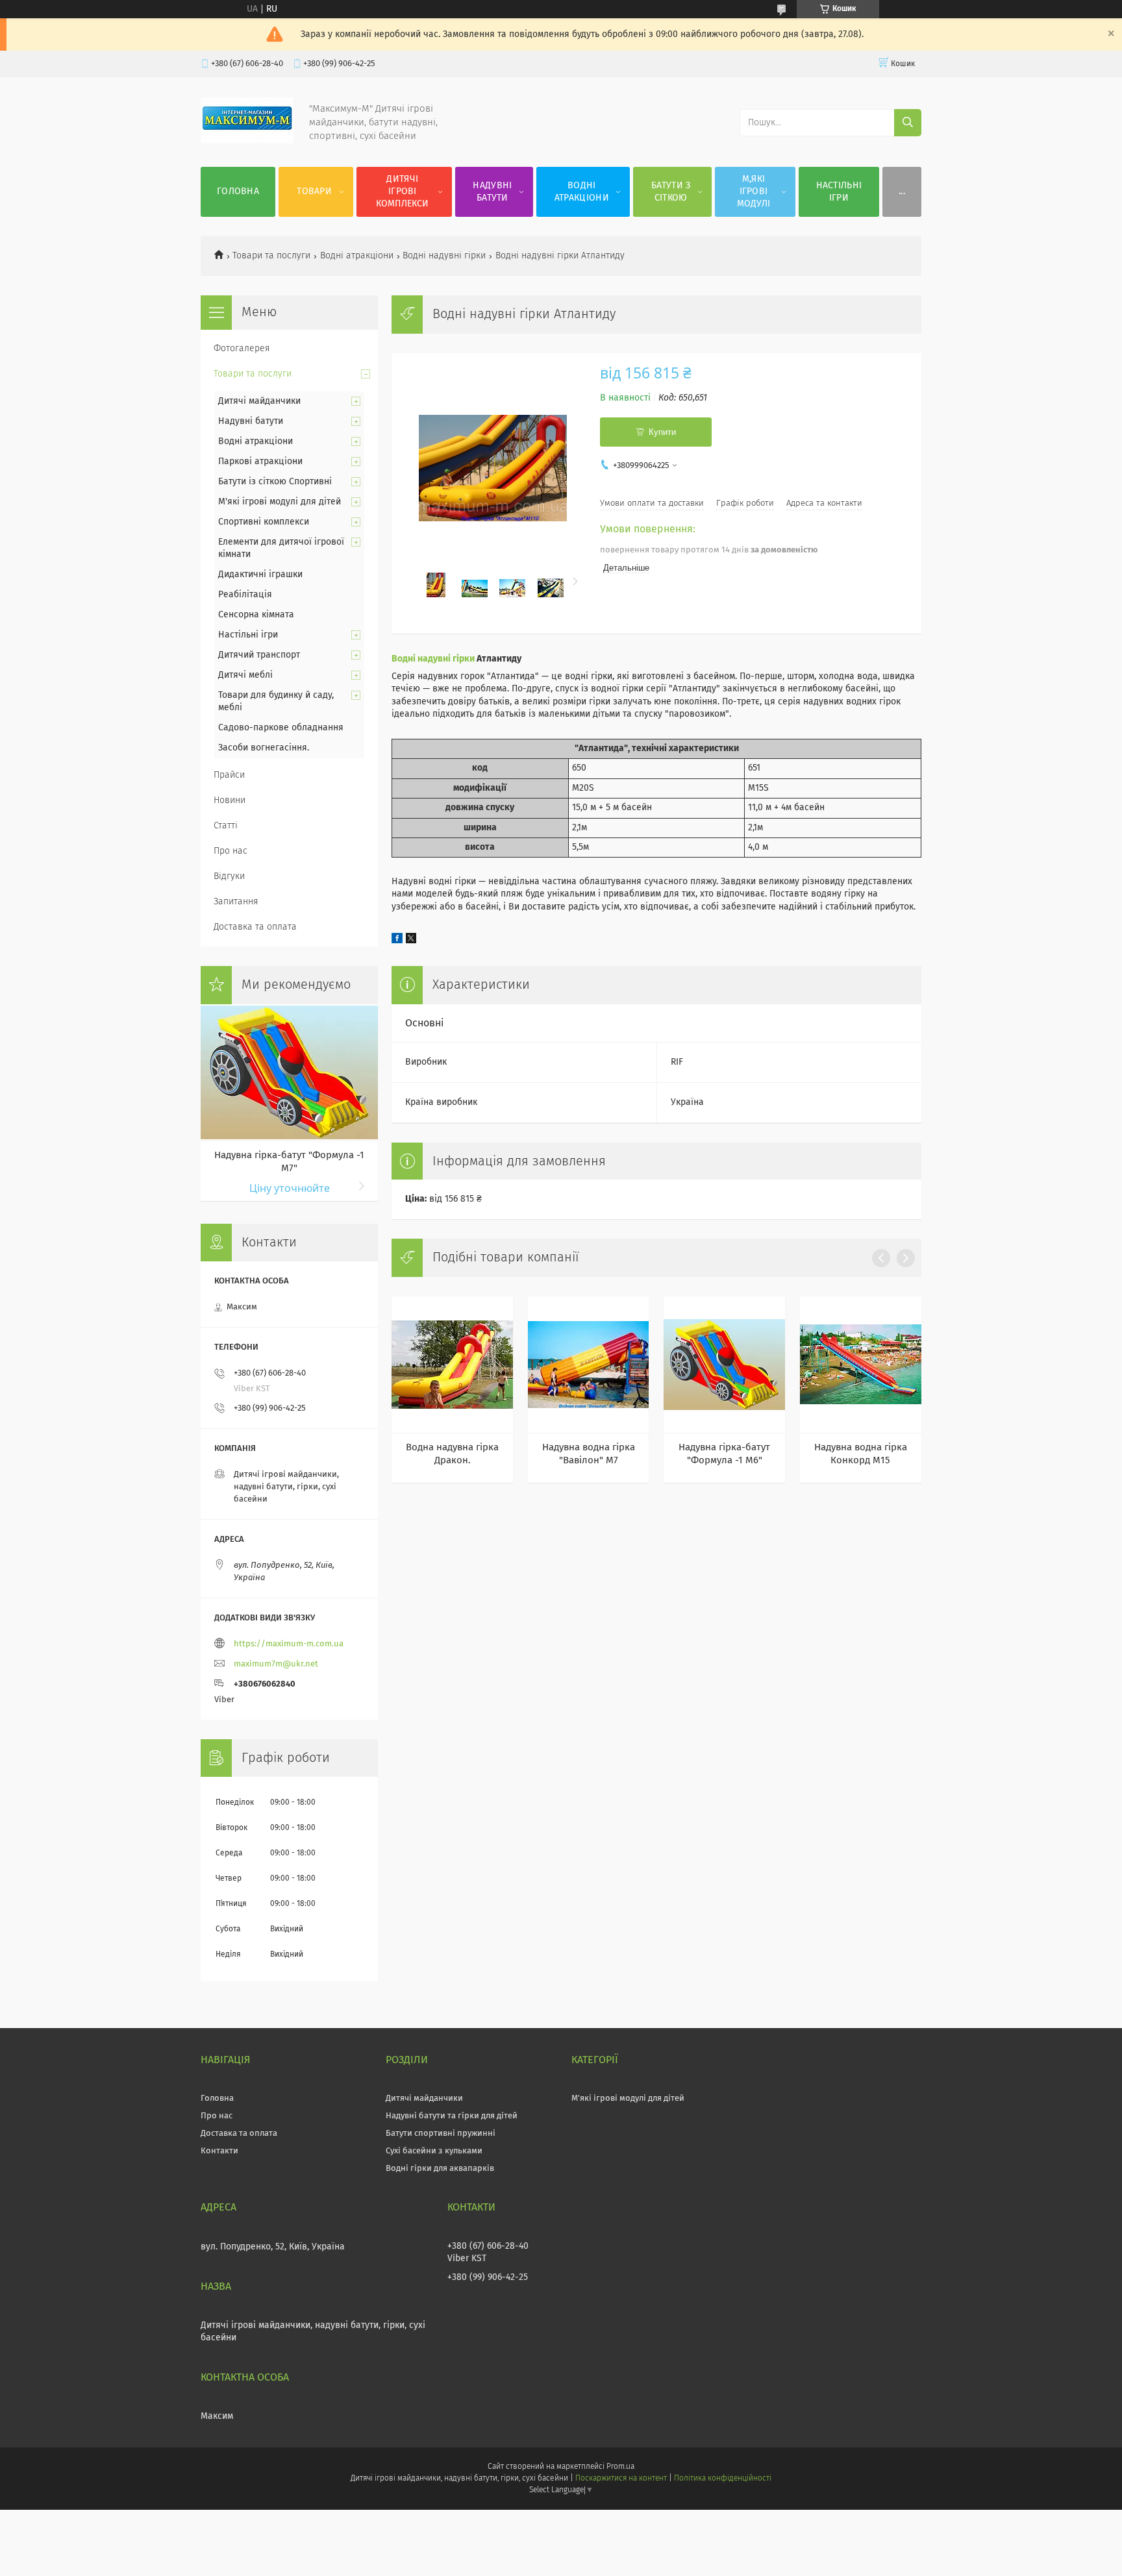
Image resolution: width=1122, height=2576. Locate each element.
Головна (238, 192)
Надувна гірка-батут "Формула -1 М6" (724, 1454)
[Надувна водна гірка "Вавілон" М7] (589, 1365)
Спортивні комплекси (264, 522)
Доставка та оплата (255, 927)
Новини (230, 800)
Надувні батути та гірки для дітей (452, 2116)
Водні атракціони (582, 192)
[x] (411, 941)
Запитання (236, 902)
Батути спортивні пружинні (441, 2134)
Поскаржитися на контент (621, 2479)
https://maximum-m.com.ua (289, 1644)
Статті (226, 826)
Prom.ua (620, 2467)
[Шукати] (908, 123)
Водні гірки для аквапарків (440, 2169)
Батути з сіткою (671, 192)
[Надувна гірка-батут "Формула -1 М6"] (724, 1365)
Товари (314, 192)
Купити (662, 432)
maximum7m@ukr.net (276, 1664)
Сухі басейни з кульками (434, 2151)
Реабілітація (245, 595)
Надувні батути (492, 192)
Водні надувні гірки (444, 256)
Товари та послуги (271, 256)
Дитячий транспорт (259, 655)
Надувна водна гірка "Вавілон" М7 (589, 1454)
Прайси (229, 775)
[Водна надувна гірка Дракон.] (452, 1365)
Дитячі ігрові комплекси (402, 192)
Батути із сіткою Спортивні (275, 482)
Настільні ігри (839, 192)
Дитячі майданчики (259, 401)
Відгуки (229, 876)
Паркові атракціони (260, 462)
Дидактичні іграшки (260, 575)
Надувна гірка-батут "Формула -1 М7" (289, 1162)
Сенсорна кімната (256, 615)
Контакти (219, 2151)
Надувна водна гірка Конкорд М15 (861, 1454)
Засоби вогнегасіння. (264, 748)
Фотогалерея (242, 349)
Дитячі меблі (245, 675)
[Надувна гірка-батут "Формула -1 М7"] (289, 1072)
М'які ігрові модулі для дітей (280, 502)
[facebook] (397, 941)
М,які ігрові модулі (754, 192)
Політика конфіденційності (723, 2479)
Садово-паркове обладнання (281, 728)
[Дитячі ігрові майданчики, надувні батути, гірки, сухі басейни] (247, 141)
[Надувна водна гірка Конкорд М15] (861, 1365)
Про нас (231, 851)
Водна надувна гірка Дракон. (452, 1454)
